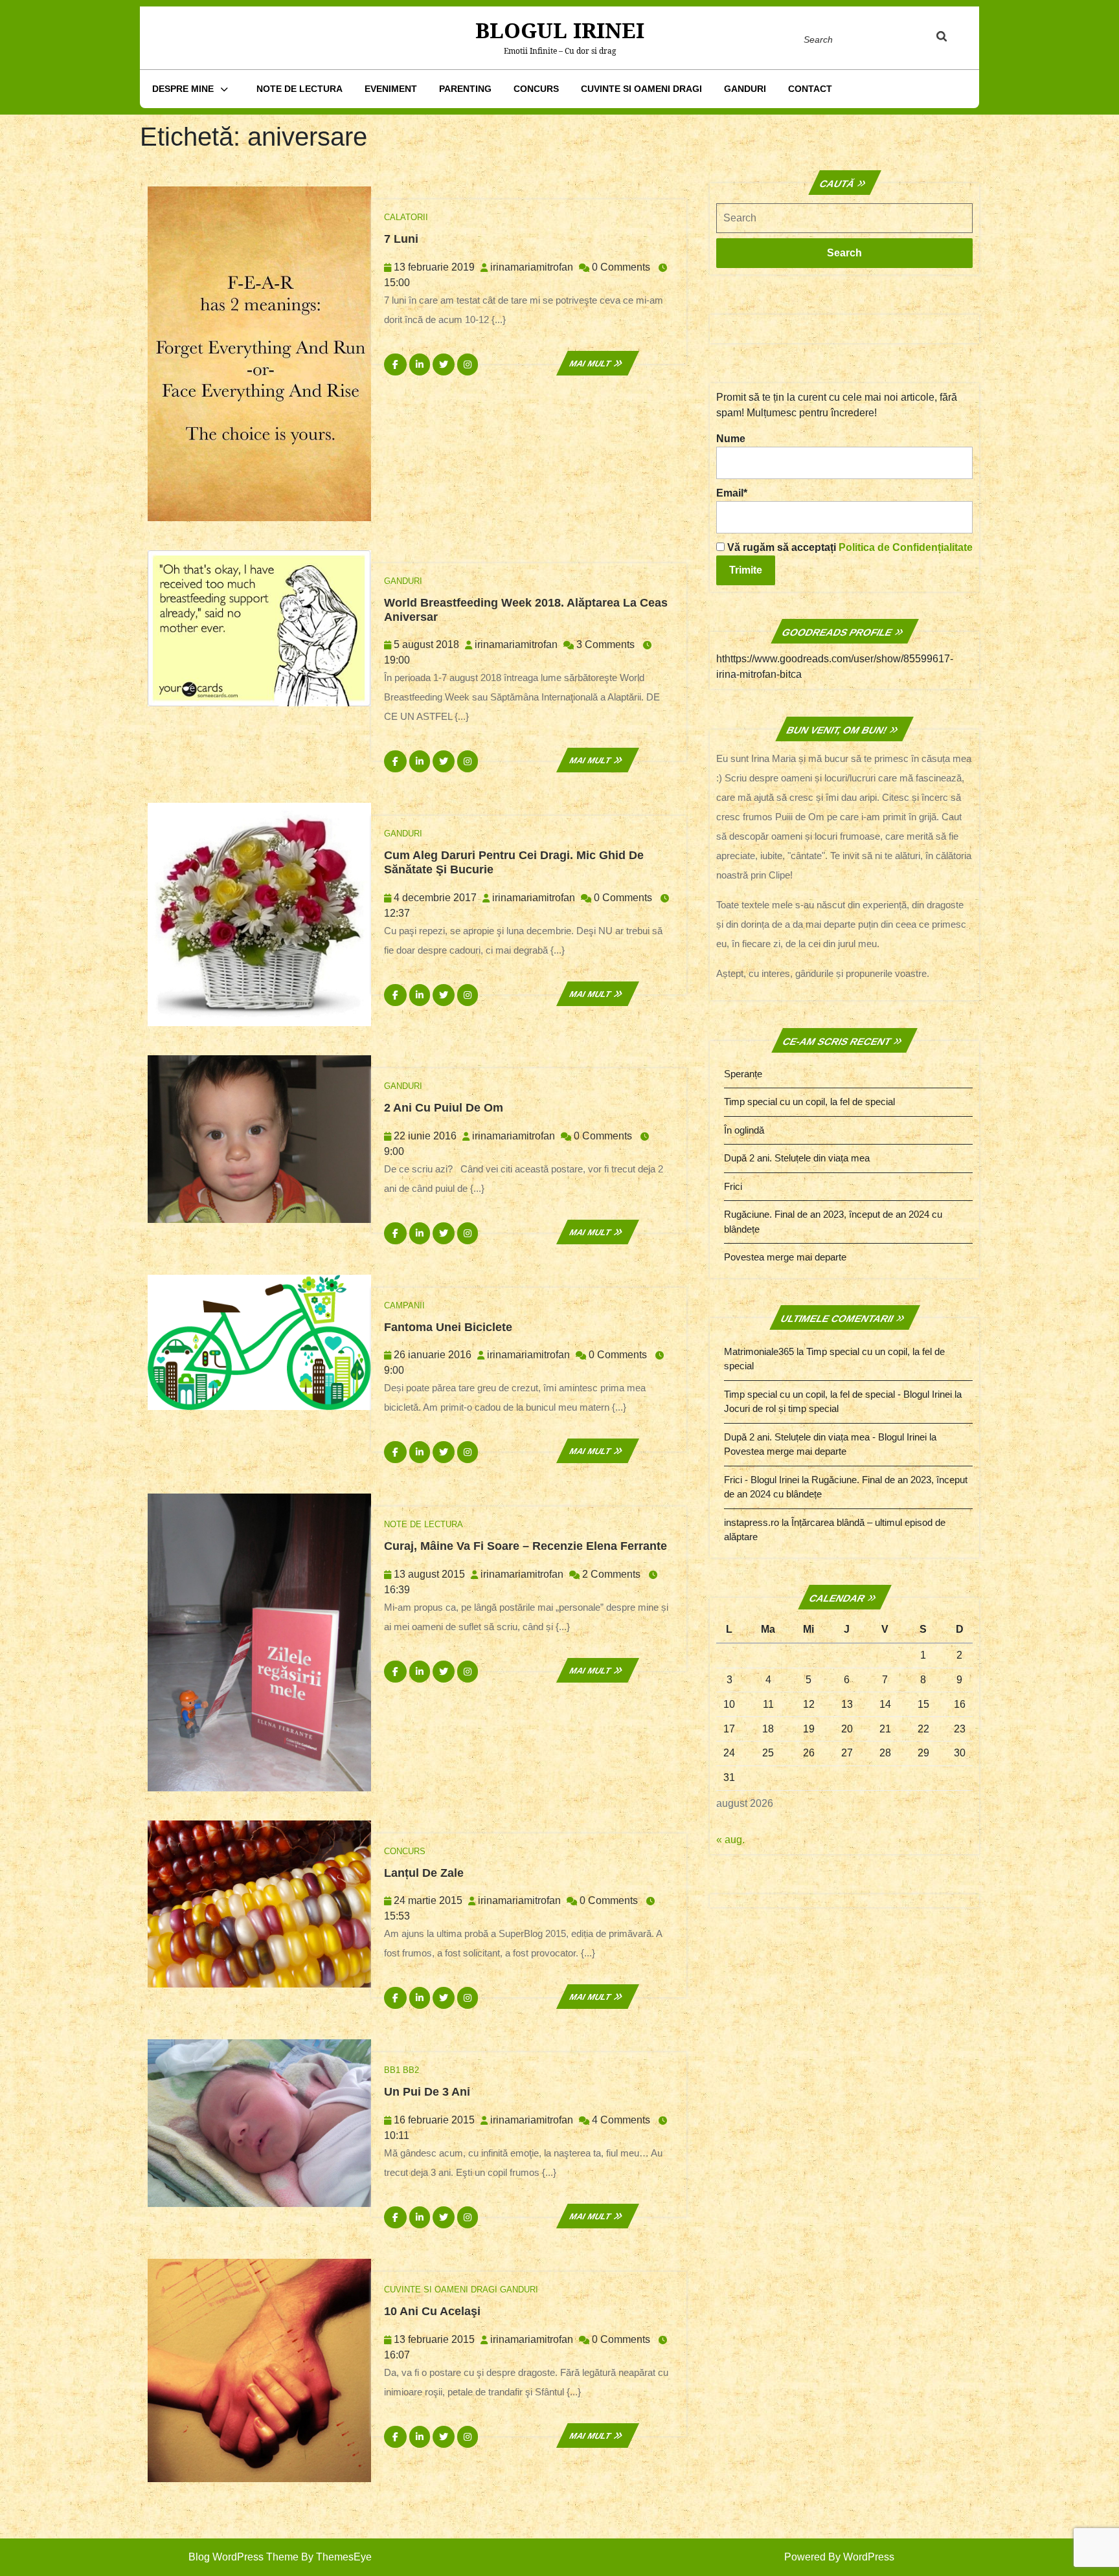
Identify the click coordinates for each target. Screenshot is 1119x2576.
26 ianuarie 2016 (433, 1355)
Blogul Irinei (560, 30)
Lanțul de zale (424, 1873)
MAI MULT (597, 364)
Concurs (536, 89)
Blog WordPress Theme (243, 2557)
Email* (732, 493)
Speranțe (743, 1074)
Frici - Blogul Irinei (762, 1480)
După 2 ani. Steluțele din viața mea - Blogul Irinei (825, 1437)
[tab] (954, 39)
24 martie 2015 (428, 1900)
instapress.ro (752, 1522)
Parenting (465, 89)
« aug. (730, 1840)
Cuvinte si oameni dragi (641, 89)
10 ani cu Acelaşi (432, 2311)
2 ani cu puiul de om (444, 1108)
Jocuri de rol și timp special (781, 1408)
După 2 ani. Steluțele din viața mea (797, 1158)
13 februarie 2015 (434, 2339)
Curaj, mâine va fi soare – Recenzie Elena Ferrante (526, 1546)
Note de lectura (300, 89)
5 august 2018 (426, 644)
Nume (731, 439)
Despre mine (183, 89)
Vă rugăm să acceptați (849, 547)
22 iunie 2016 (425, 1136)
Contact (810, 89)
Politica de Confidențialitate (906, 547)
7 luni (401, 239)
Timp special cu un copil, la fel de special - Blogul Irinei (838, 1394)
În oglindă (744, 1130)
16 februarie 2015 (434, 2120)
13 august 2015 (429, 1574)
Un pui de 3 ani (427, 2092)
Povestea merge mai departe (785, 1257)
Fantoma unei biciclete (448, 1327)
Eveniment (391, 89)
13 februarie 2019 (434, 267)
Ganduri (745, 89)
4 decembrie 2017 (435, 898)
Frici (733, 1186)
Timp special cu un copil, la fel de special (809, 1102)
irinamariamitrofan (532, 267)
